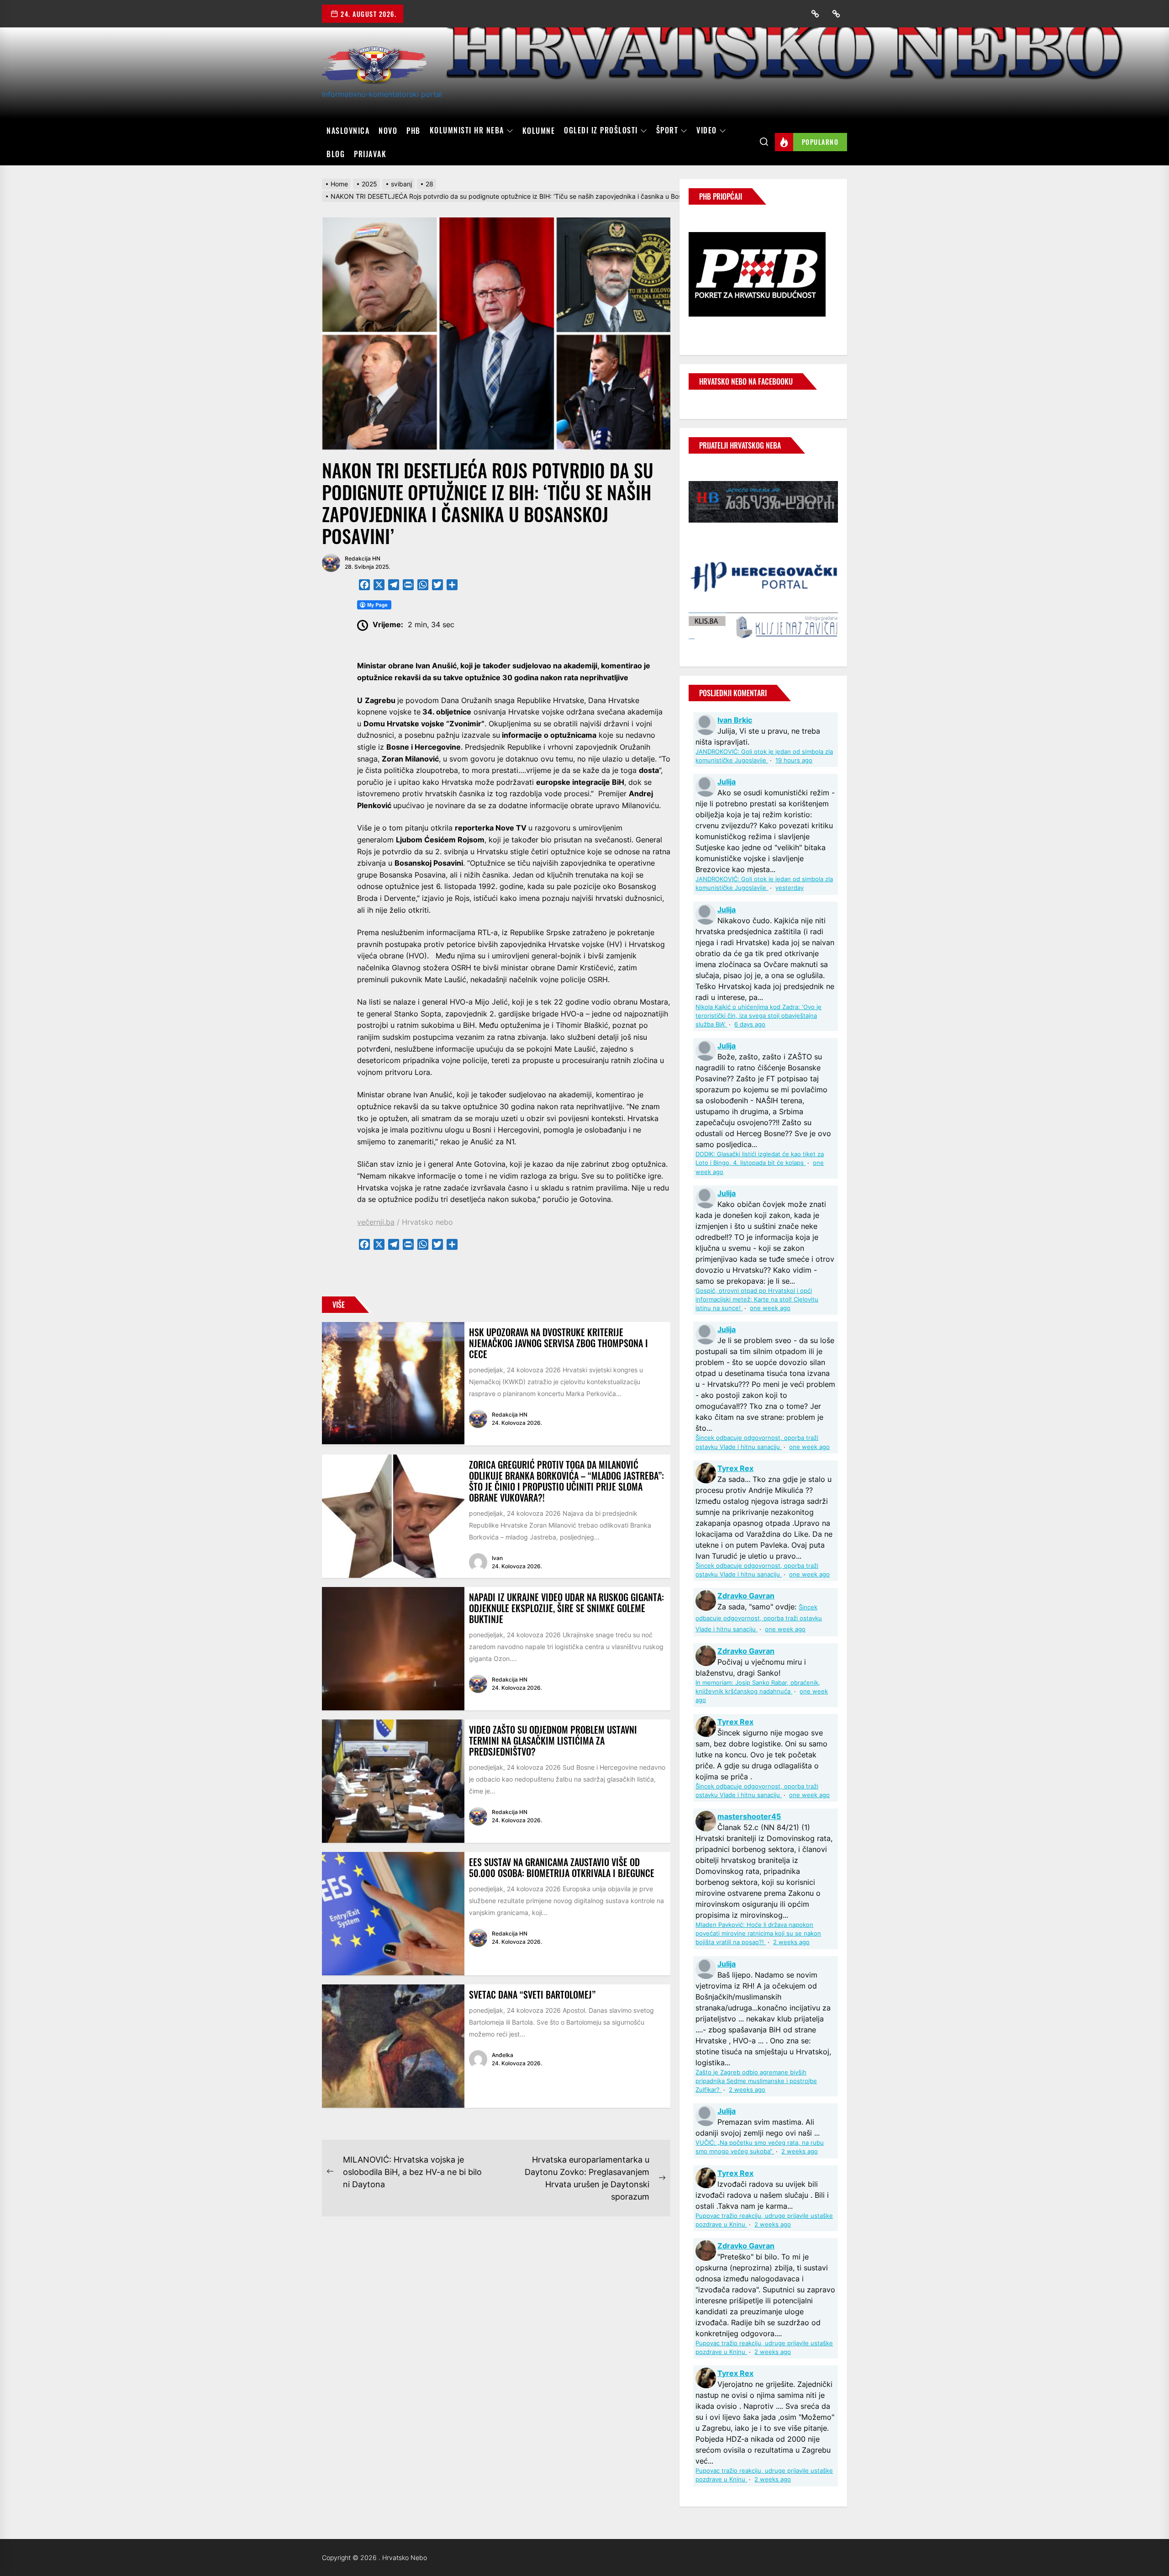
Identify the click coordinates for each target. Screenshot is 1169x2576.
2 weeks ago (791, 1942)
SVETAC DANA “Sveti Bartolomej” (532, 1994)
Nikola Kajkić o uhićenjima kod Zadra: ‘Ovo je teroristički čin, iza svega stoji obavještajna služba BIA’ (758, 1016)
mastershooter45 (749, 1816)
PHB (413, 131)
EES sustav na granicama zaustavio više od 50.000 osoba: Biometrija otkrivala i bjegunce (562, 1867)
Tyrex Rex (735, 1468)
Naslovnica (348, 131)
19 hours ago (794, 760)
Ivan (497, 1558)
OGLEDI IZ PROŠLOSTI (601, 131)
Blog (336, 154)
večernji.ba (376, 1222)
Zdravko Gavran (746, 1596)
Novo (388, 131)
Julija (727, 782)
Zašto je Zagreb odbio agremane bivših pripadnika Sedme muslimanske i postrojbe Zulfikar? (756, 2081)
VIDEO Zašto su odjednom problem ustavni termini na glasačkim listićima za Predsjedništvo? (553, 1740)
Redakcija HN (363, 558)
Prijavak (370, 154)
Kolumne (539, 131)
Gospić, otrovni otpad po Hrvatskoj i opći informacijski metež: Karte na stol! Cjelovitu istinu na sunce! (757, 1299)
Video (707, 131)
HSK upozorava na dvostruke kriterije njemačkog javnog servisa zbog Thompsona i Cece (558, 1343)
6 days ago (750, 1024)
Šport (667, 131)
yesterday (790, 888)
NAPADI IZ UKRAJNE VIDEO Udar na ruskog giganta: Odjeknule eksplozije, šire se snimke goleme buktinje (566, 1608)
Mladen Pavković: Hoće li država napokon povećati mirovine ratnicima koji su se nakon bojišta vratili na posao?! (758, 1933)
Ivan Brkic (735, 720)
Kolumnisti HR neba (467, 131)
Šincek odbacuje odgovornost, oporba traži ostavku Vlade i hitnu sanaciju (759, 1618)
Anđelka (503, 2055)
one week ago (770, 1308)
